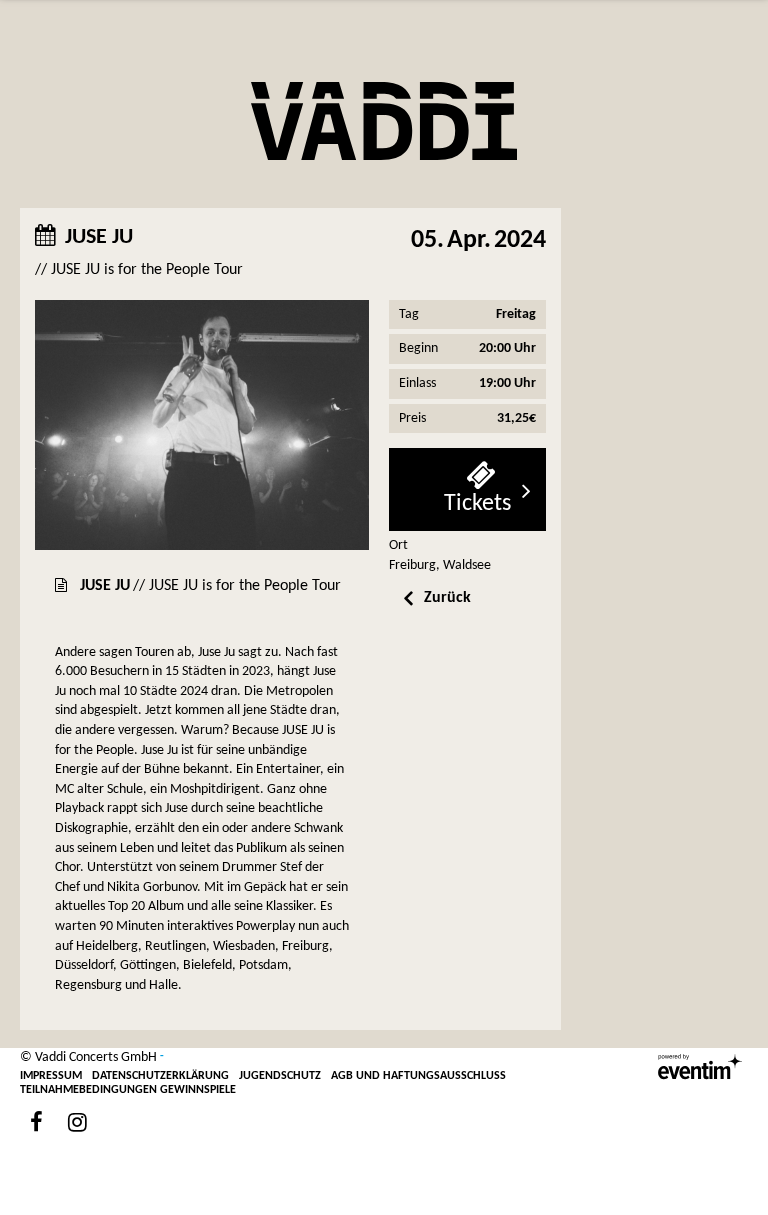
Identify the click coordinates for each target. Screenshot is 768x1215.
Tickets (477, 504)
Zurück (447, 598)
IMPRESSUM (51, 1076)
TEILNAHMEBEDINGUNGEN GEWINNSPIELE (128, 1090)
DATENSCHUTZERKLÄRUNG (160, 1076)
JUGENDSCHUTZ (280, 1076)
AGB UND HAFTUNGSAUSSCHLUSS (418, 1076)
